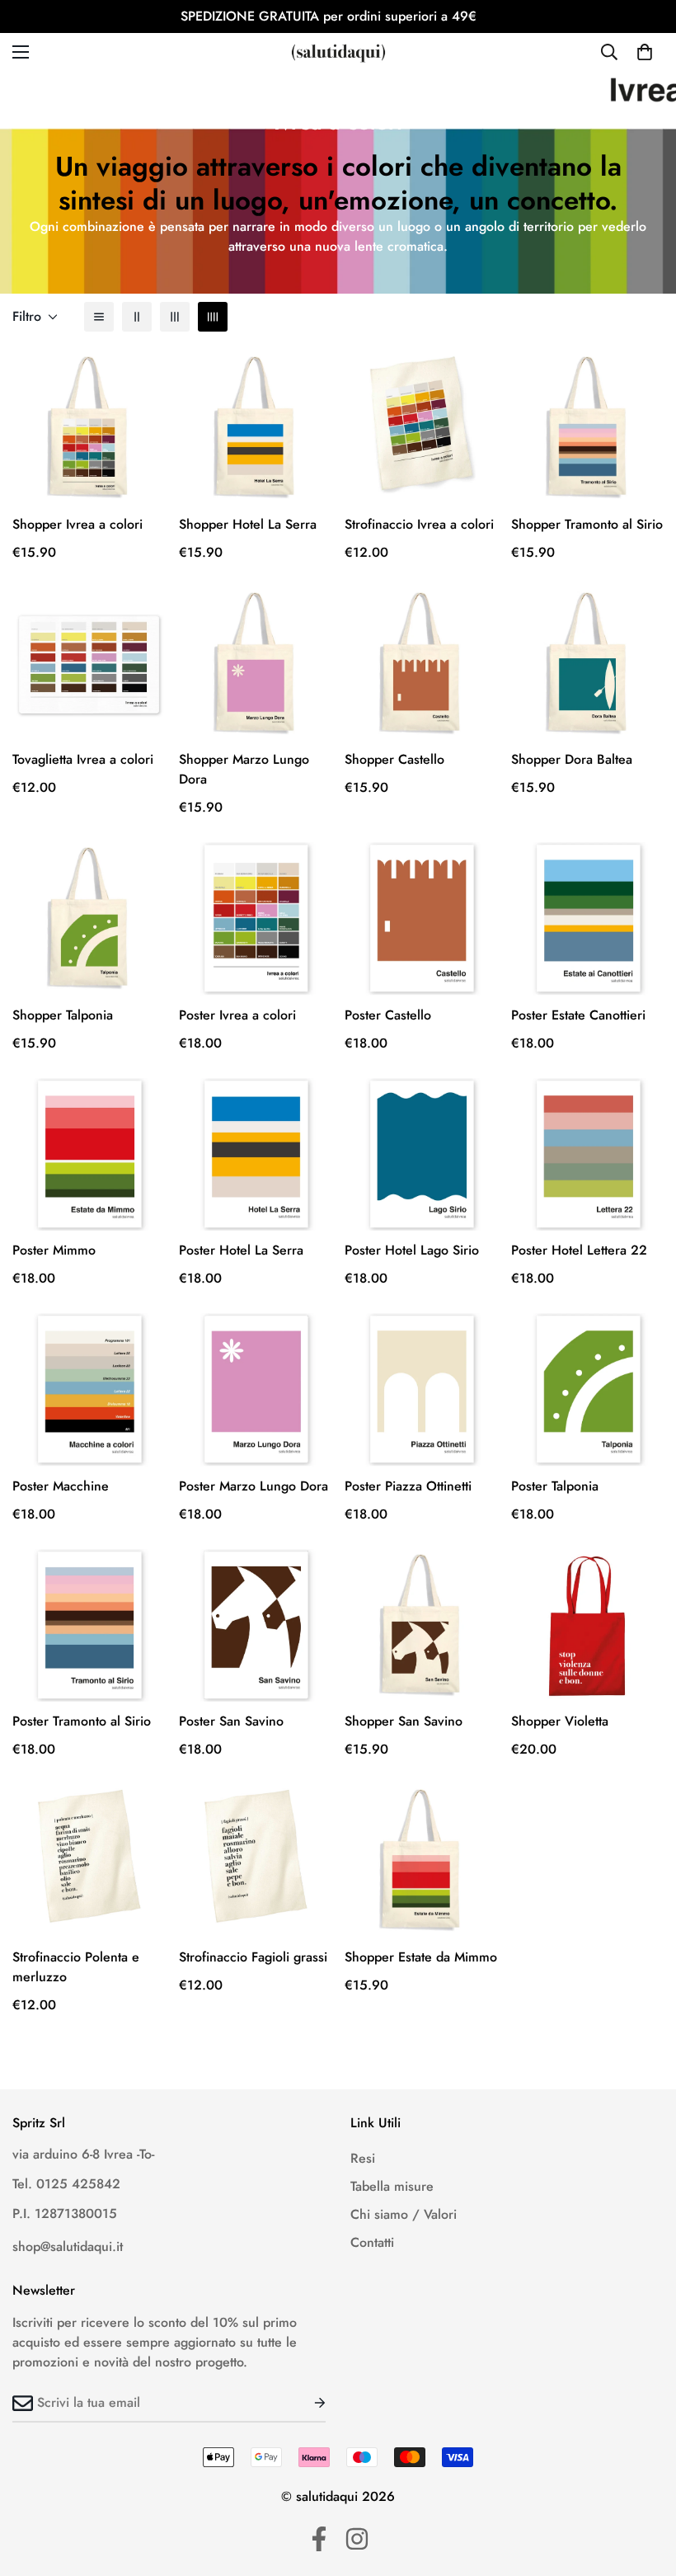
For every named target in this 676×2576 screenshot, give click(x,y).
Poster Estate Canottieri (578, 1015)
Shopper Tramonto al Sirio (587, 524)
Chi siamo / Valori (404, 2214)
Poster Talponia (555, 1486)
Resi (363, 2158)
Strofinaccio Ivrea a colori (419, 524)
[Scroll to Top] (644, 2486)
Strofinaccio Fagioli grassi (253, 1957)
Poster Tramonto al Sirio (82, 1721)
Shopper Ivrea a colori (77, 524)
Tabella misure (392, 2186)
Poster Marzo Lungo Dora (253, 1486)
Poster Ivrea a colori (237, 1015)
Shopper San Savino (404, 1721)
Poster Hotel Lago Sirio (412, 1250)
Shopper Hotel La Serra (248, 524)
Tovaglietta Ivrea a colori (83, 759)
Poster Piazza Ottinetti (408, 1486)
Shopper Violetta (560, 1721)
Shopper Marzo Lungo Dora (244, 769)
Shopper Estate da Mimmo (421, 1957)
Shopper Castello (394, 759)
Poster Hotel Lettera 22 (579, 1250)
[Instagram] (357, 2539)
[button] (645, 52)
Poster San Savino (231, 1721)
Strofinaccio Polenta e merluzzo (76, 1967)
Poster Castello (388, 1015)
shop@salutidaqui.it (68, 2246)
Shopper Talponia (63, 1015)
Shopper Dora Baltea (572, 759)
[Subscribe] (307, 2403)
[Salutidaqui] (338, 52)
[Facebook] (319, 2539)
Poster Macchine (61, 1486)
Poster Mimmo (54, 1250)
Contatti (372, 2242)
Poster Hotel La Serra (241, 1250)
